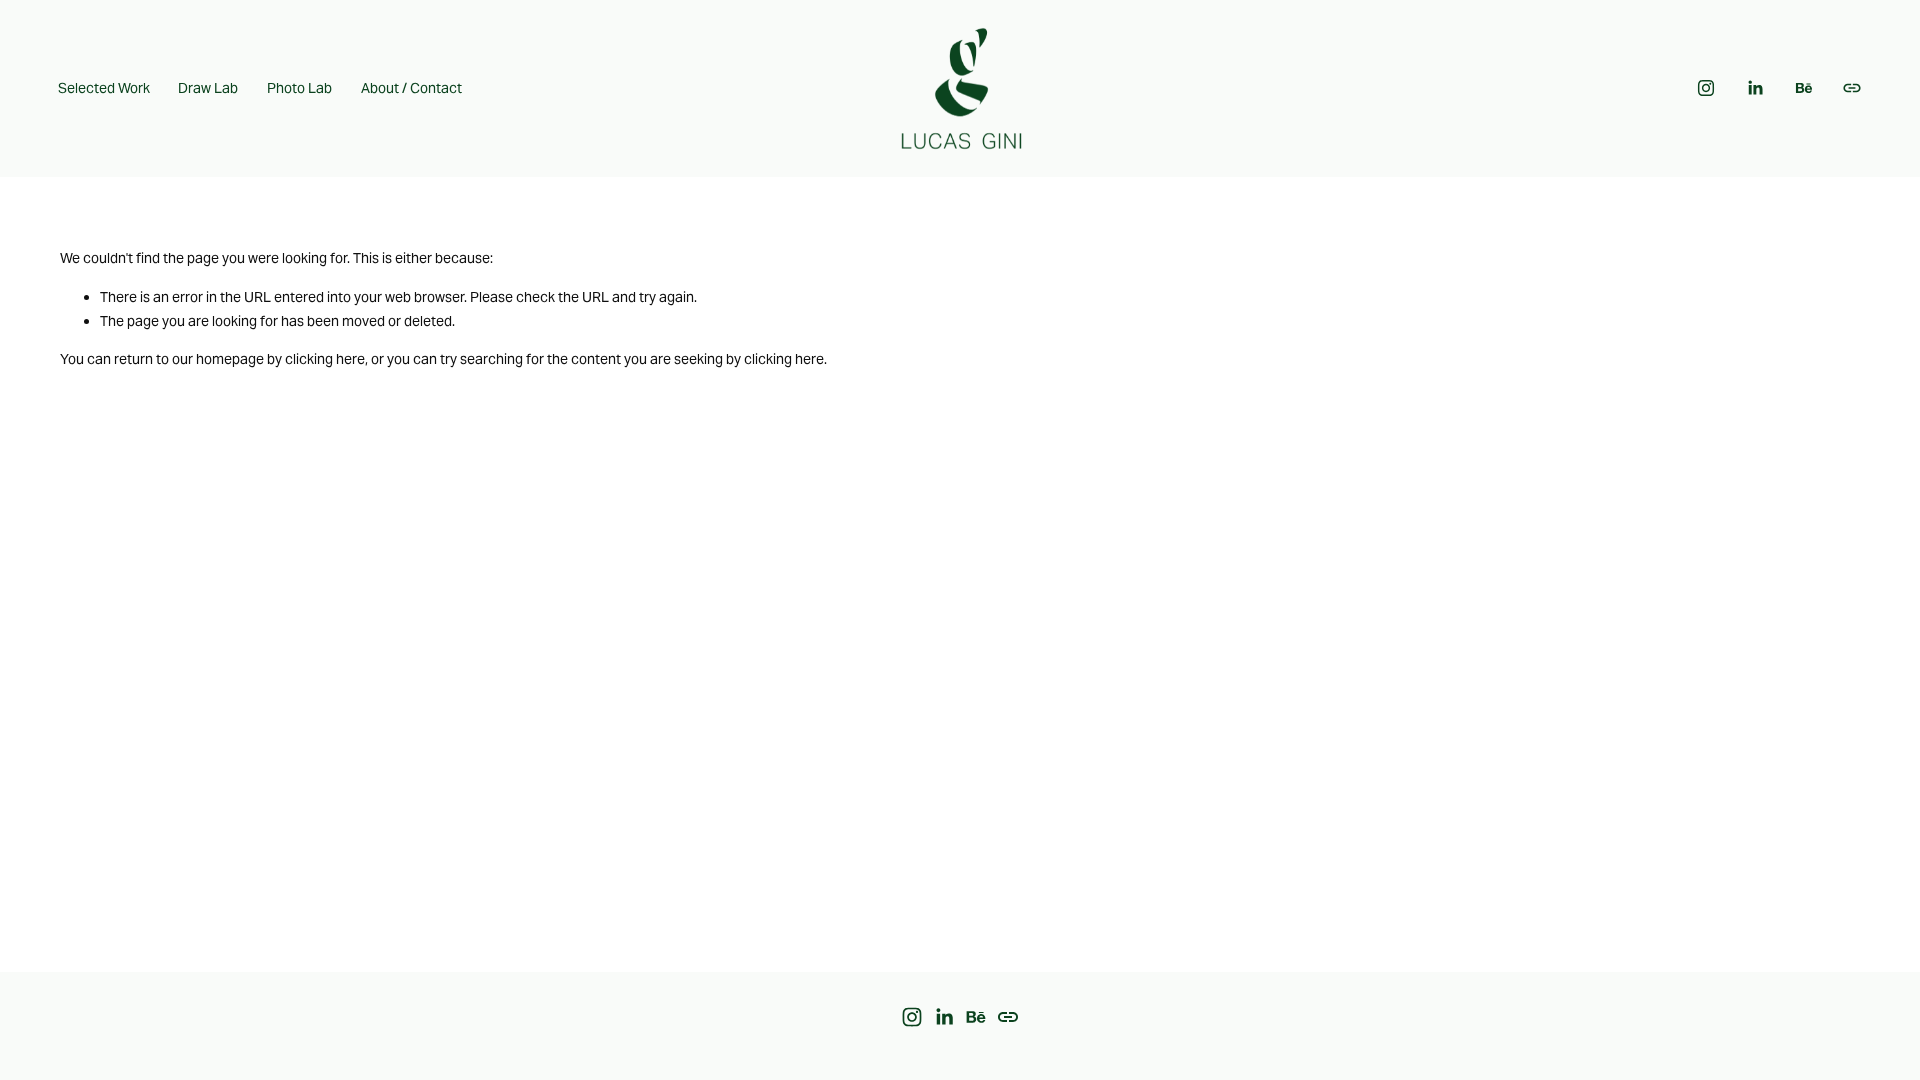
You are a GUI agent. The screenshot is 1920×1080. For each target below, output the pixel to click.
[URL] (1852, 88)
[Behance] (1804, 88)
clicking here (325, 359)
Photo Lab (299, 88)
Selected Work (104, 88)
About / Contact (411, 88)
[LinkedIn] (1755, 88)
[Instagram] (1706, 88)
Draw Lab (208, 88)
